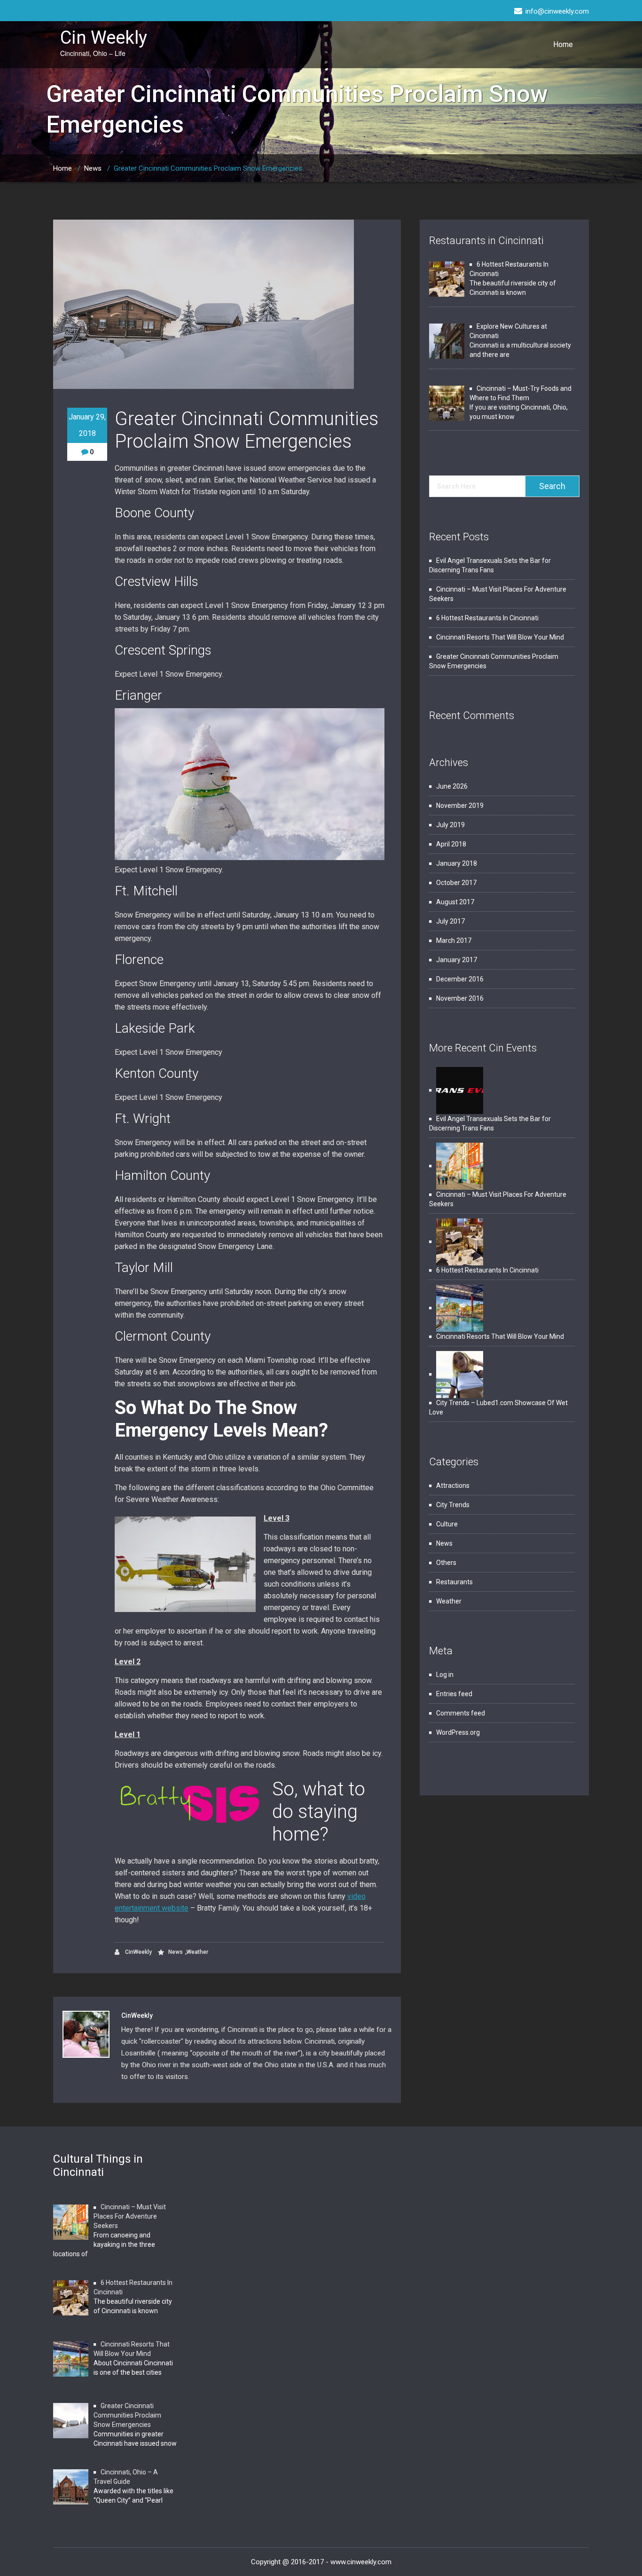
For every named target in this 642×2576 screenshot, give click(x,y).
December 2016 (460, 979)
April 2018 (451, 844)
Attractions (453, 1486)
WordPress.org (458, 1732)
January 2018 (457, 863)
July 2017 (450, 921)
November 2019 (460, 806)
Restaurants (454, 1582)
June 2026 (452, 786)
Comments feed (461, 1713)
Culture (447, 1524)
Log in (445, 1675)
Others (446, 1563)
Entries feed (454, 1694)
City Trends (453, 1505)
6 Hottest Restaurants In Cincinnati (487, 618)
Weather (197, 1952)
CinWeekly (138, 1952)
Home (563, 44)
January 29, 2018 (87, 425)
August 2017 (455, 902)
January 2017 (457, 960)
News (93, 168)
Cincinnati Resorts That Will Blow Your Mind (500, 637)
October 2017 (456, 883)
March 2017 (454, 940)
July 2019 (450, 825)
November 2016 (460, 998)
